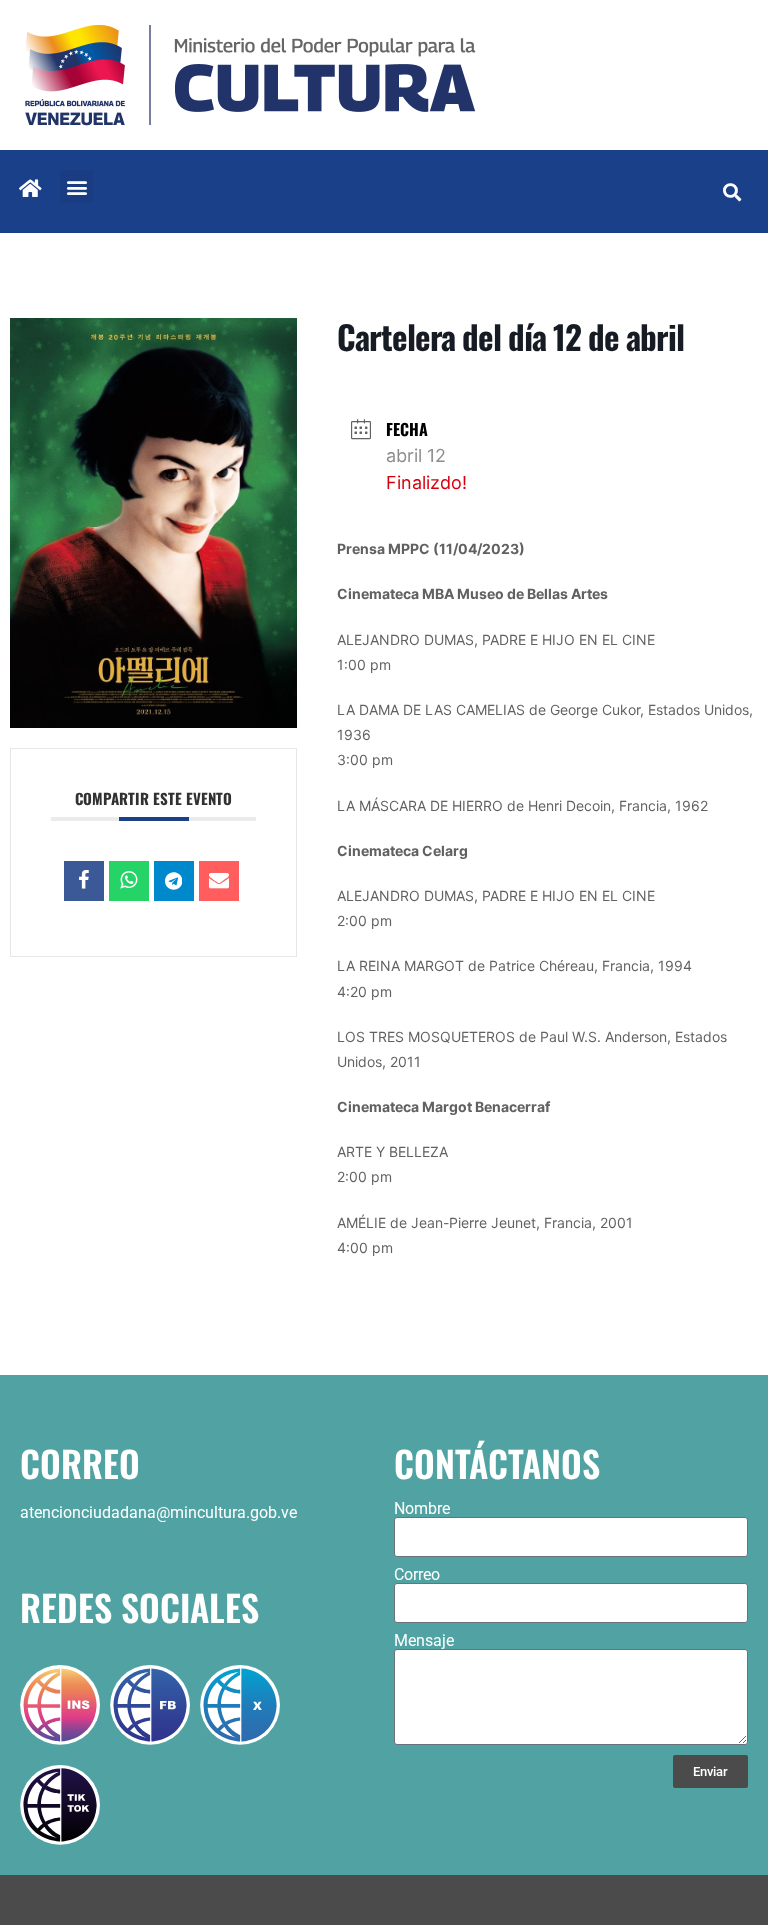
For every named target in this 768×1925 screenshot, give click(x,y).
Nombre (422, 1509)
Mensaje (424, 1641)
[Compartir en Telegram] (174, 881)
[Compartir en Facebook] (84, 881)
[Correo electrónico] (219, 881)
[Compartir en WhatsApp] (129, 881)
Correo (417, 1575)
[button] (76, 186)
